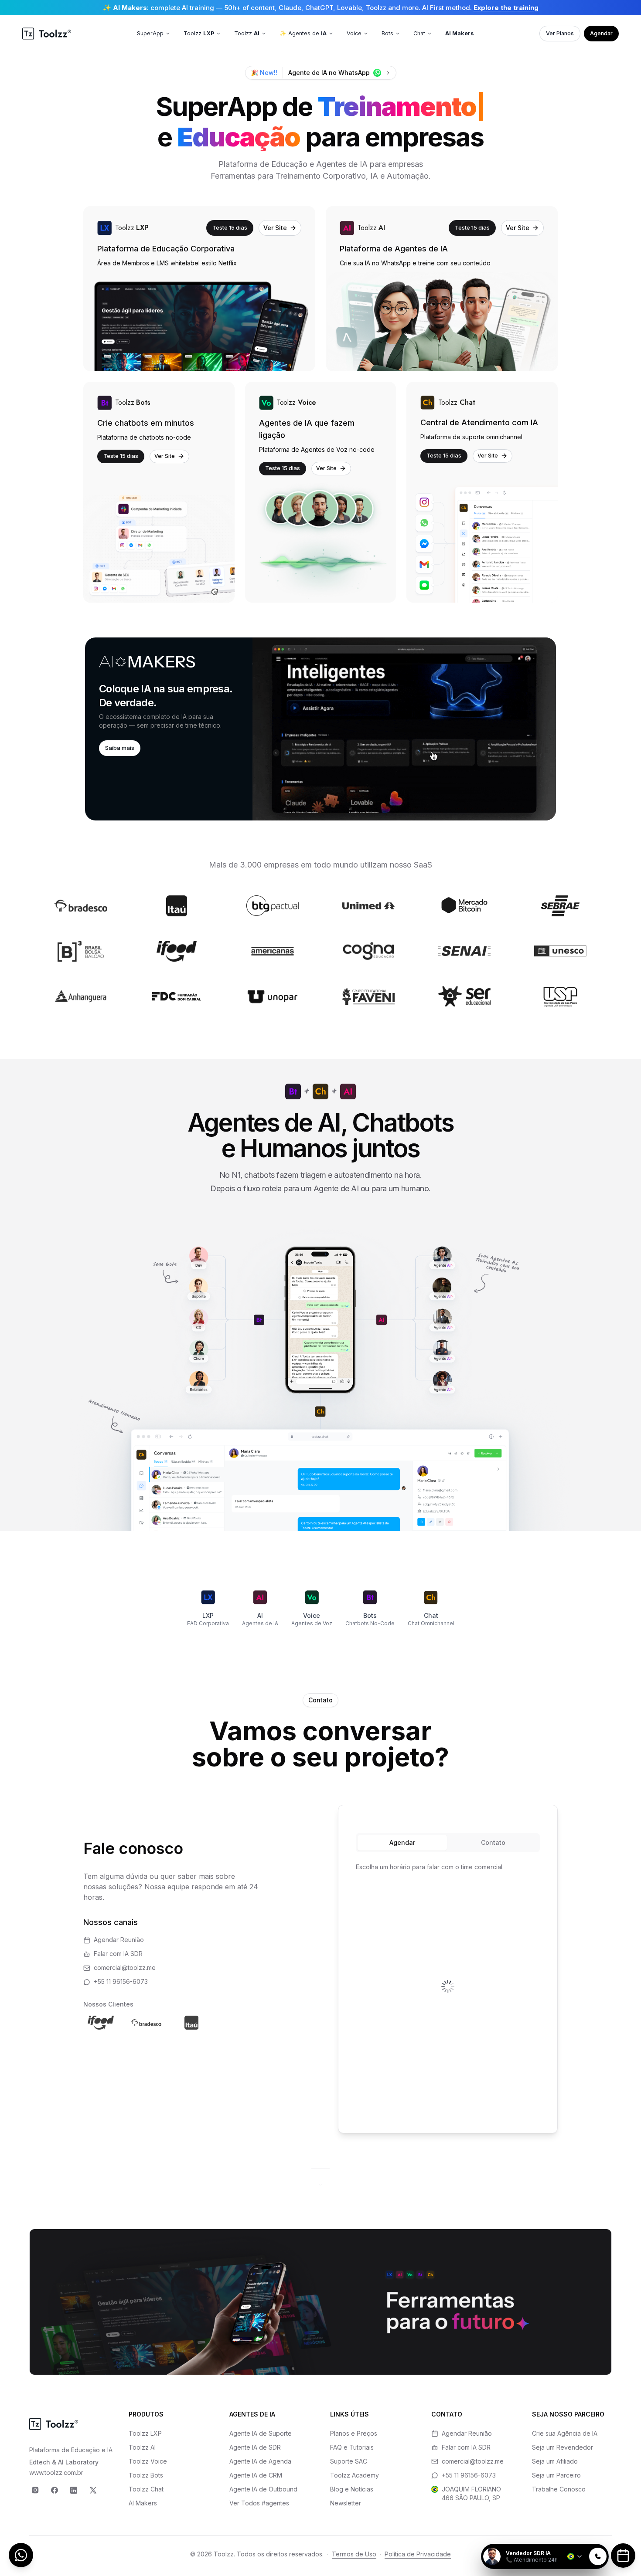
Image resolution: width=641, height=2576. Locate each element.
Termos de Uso (354, 2554)
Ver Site (275, 228)
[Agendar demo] (623, 2556)
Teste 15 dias (230, 227)
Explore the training (506, 8)
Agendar (601, 33)
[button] (320, 729)
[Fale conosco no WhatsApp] (21, 2555)
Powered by (579, 2539)
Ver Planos (560, 33)
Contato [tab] (493, 1842)
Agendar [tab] (402, 1842)
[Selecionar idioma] (575, 2556)
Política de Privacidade (418, 2554)
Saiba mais (120, 748)
